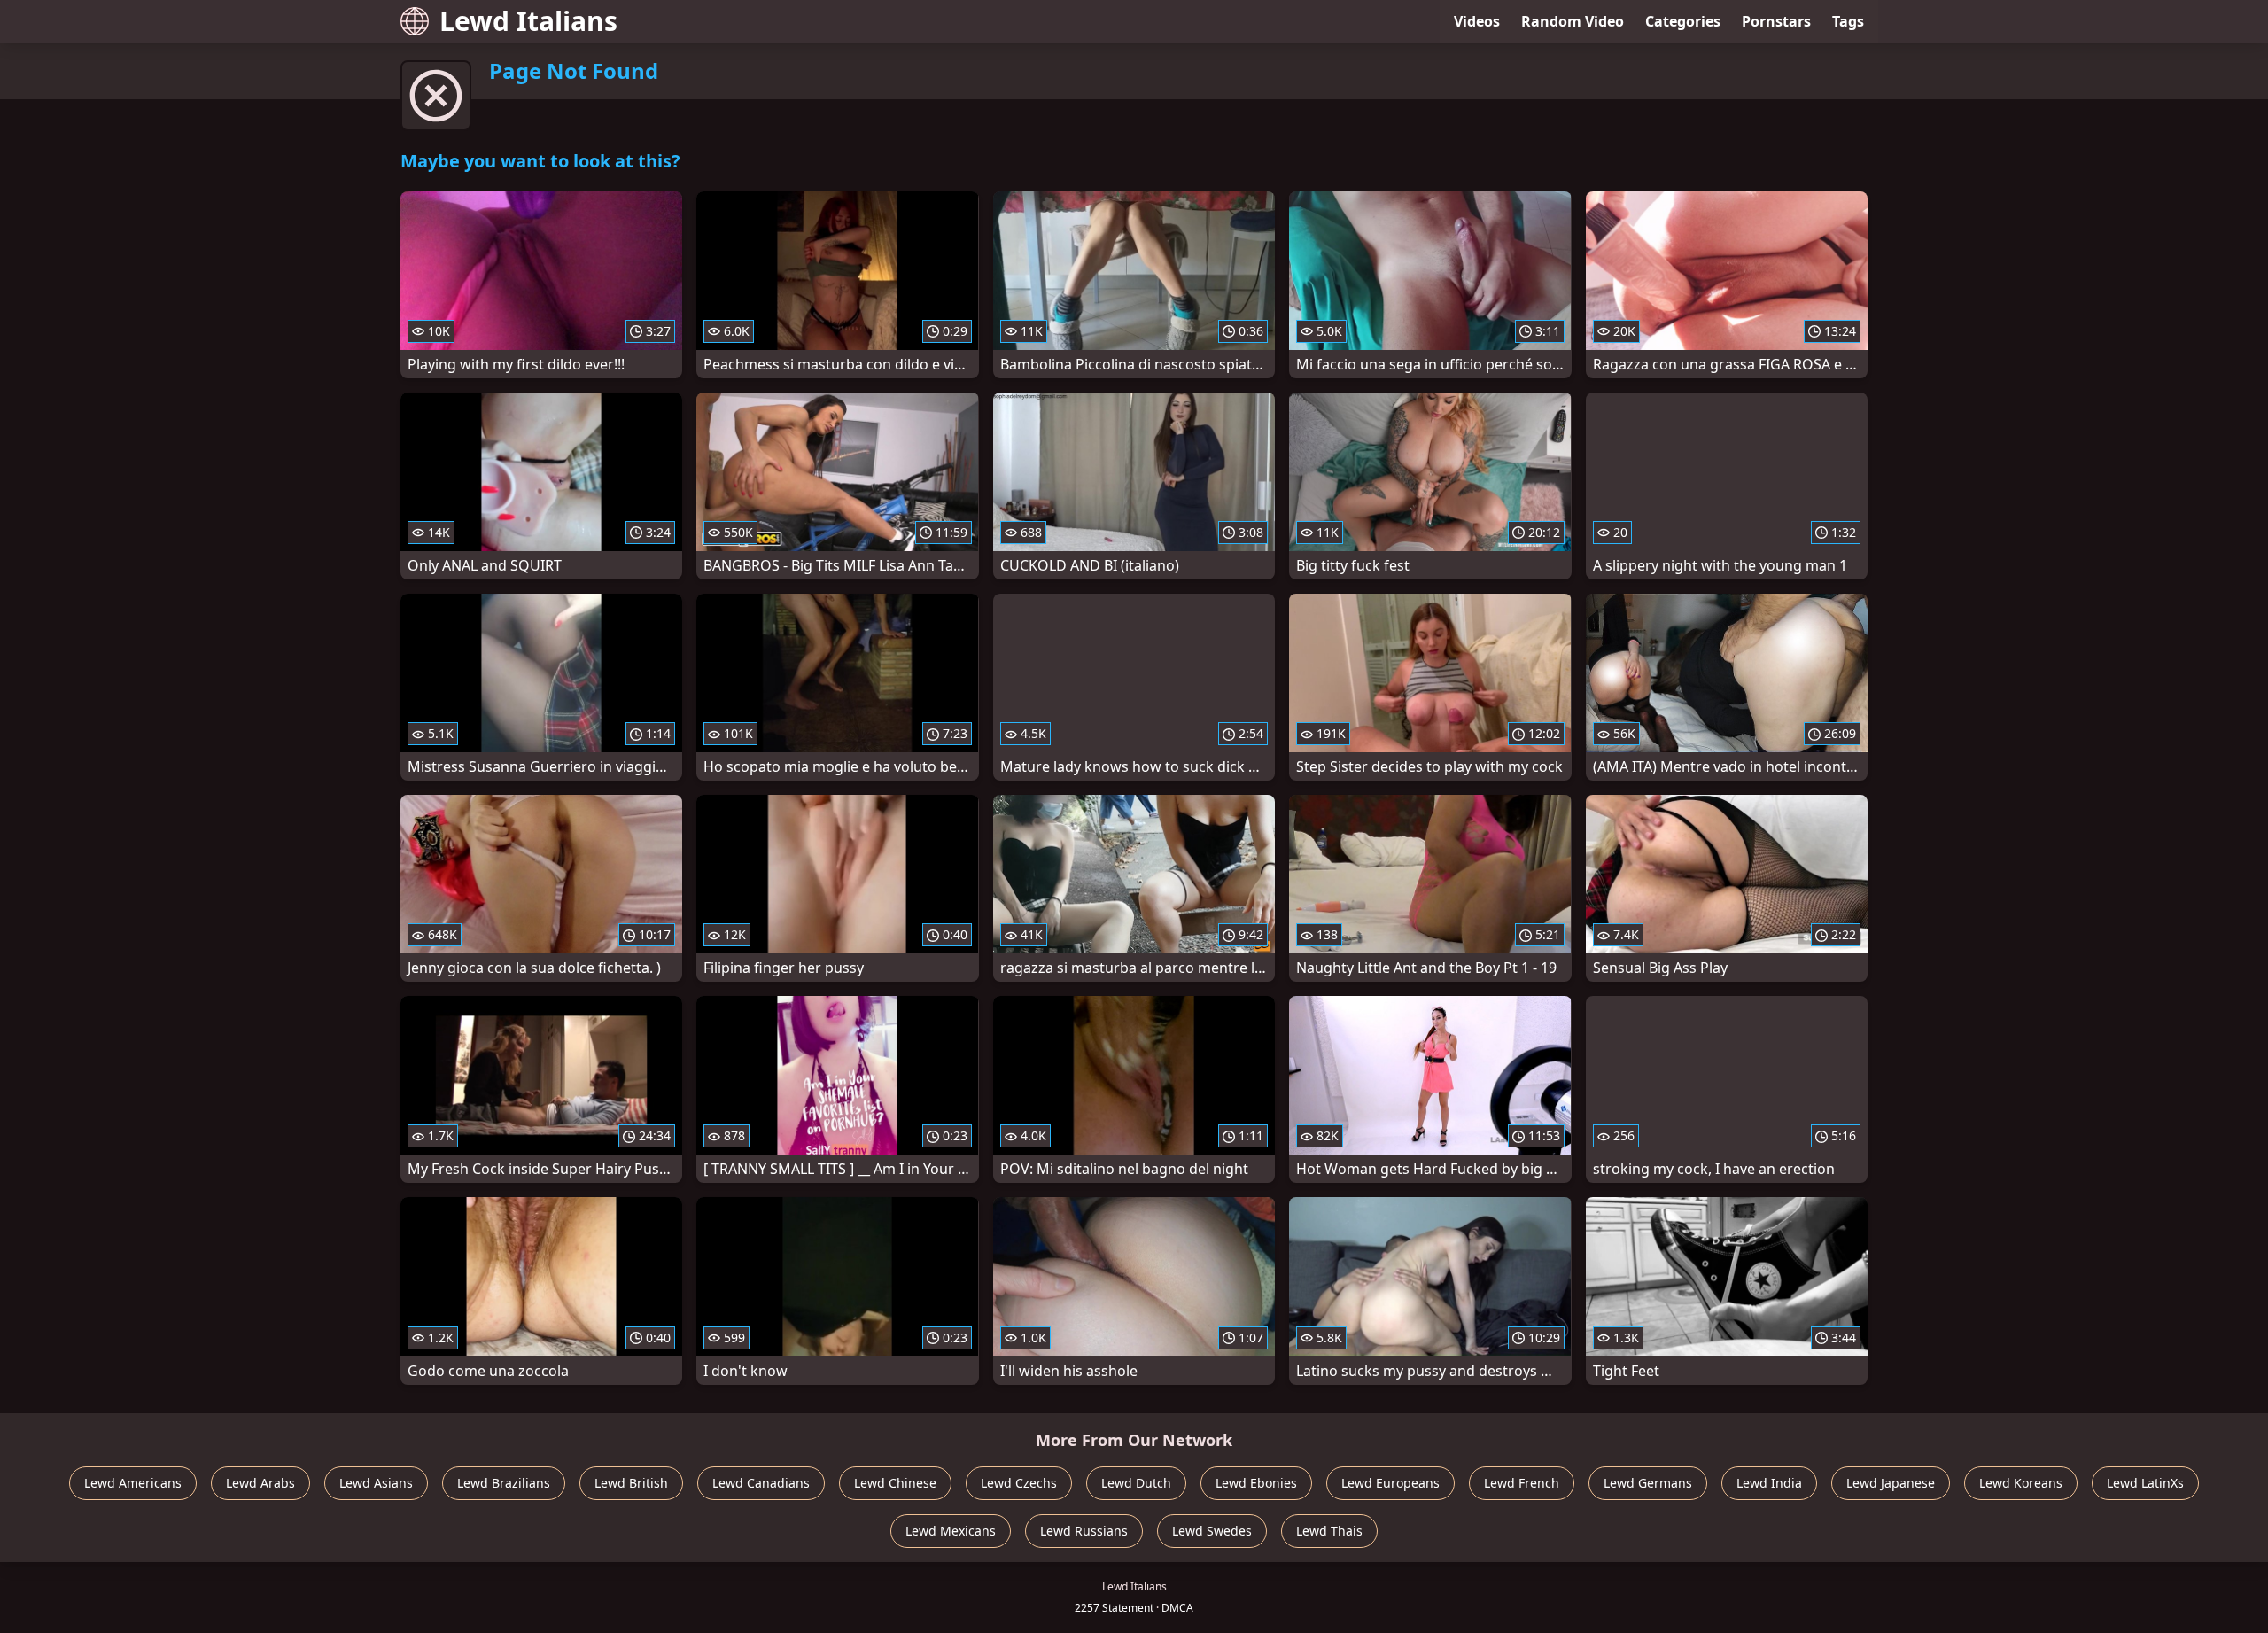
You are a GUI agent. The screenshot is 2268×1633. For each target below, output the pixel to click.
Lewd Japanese (1891, 1483)
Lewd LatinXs (2145, 1483)
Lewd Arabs (260, 1483)
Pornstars (1776, 21)
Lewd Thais (1329, 1531)
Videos (1477, 21)
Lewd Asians (376, 1483)
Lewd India (1769, 1483)
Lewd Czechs (1019, 1483)
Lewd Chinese (895, 1483)
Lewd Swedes (1212, 1531)
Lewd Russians (1084, 1531)
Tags (1848, 21)
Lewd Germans (1648, 1483)
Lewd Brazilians (504, 1483)
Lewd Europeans (1390, 1483)
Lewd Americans (133, 1483)
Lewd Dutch (1136, 1483)
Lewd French (1522, 1483)
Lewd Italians (528, 21)
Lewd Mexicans (951, 1531)
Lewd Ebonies (1256, 1483)
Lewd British (631, 1483)
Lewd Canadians (761, 1483)
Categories (1683, 21)
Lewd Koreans (2021, 1483)
